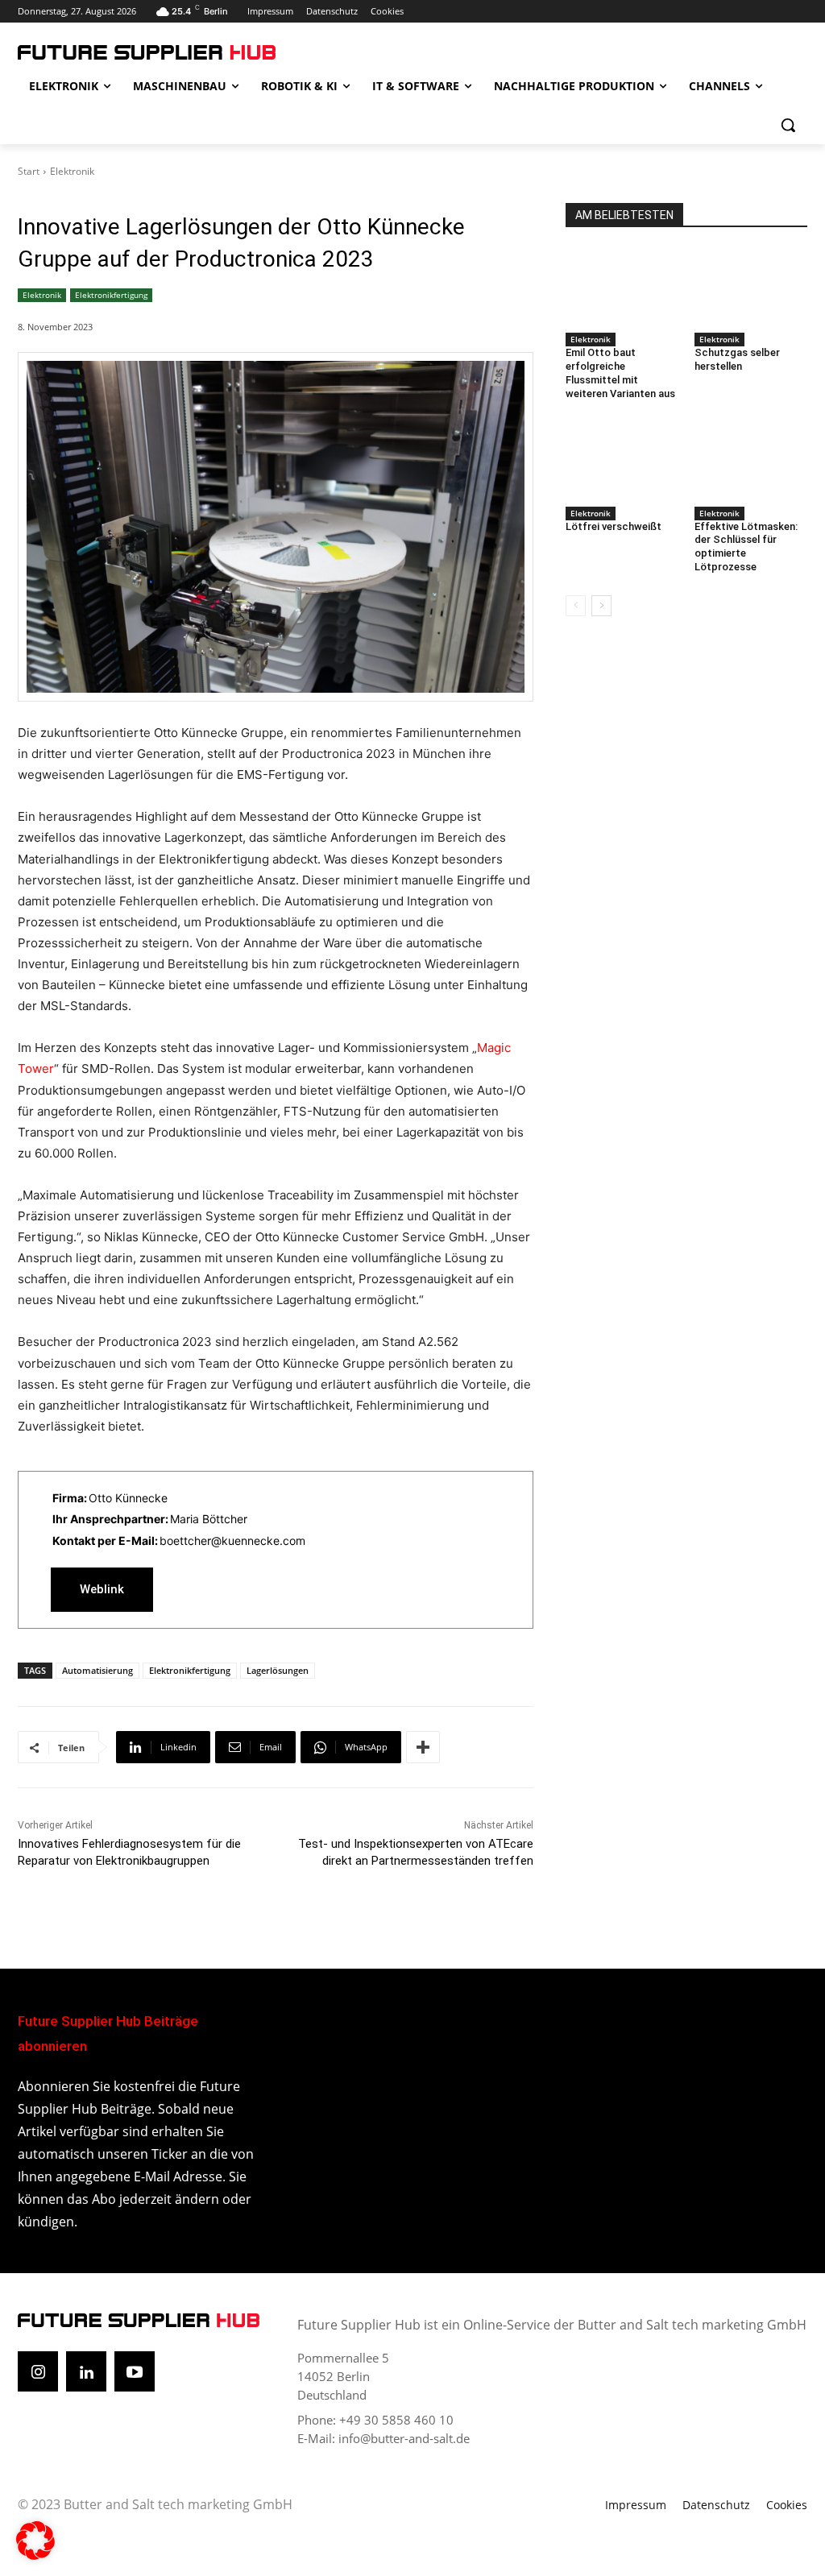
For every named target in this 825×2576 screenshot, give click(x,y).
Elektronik (72, 171)
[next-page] (601, 606)
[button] (788, 125)
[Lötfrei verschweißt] (622, 462)
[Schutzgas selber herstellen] (751, 288)
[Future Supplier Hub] (112, 52)
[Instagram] (38, 2371)
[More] (423, 1747)
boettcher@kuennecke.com (232, 1541)
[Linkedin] (86, 2371)
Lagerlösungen (278, 1670)
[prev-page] (576, 606)
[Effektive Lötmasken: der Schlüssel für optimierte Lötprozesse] (751, 462)
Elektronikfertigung (111, 295)
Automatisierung (97, 1670)
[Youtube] (135, 2371)
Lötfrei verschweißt (614, 526)
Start (29, 171)
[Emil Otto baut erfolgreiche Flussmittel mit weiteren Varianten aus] (622, 288)
